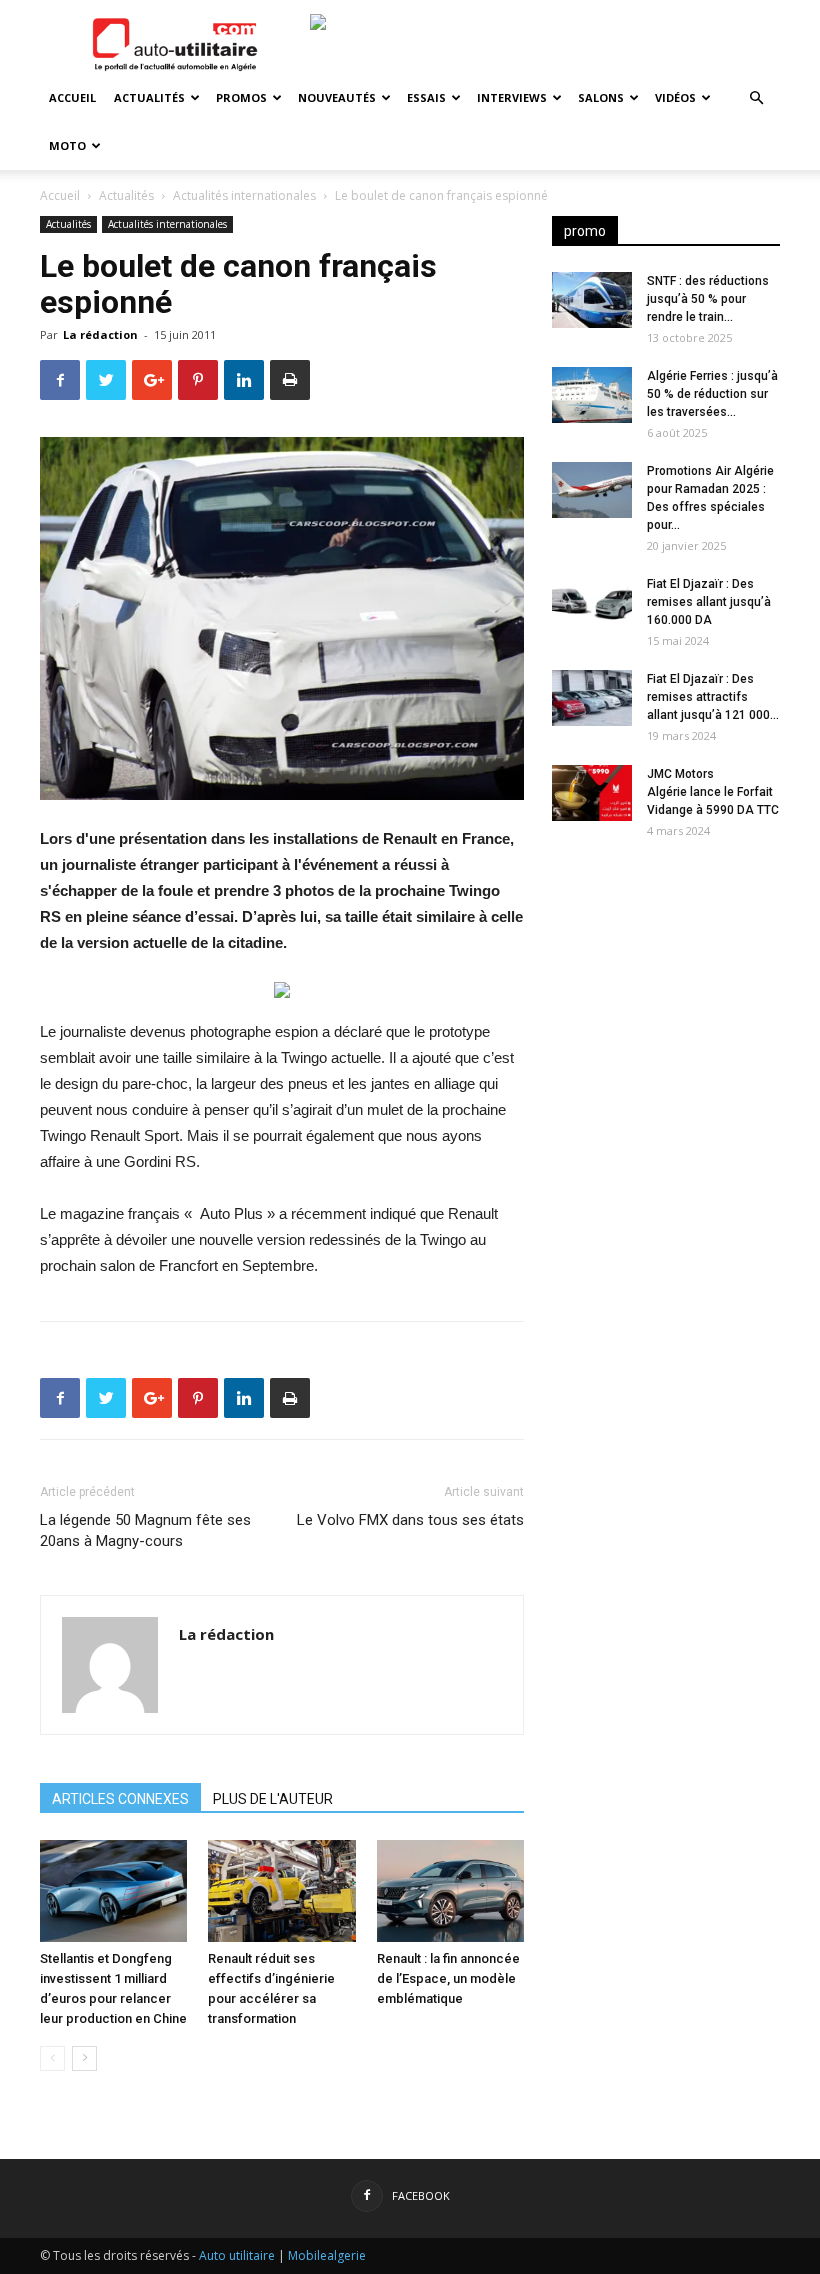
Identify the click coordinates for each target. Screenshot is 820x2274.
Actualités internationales (244, 195)
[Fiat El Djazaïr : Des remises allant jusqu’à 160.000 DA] (592, 603)
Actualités (149, 97)
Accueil (72, 97)
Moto (67, 145)
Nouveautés (337, 97)
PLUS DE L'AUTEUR (273, 1799)
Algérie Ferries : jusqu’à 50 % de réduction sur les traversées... (712, 394)
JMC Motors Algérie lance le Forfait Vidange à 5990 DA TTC (713, 792)
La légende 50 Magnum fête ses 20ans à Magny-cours (145, 1530)
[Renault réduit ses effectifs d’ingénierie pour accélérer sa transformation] (281, 1890)
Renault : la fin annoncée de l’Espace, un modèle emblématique (448, 1978)
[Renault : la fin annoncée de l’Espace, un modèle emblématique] (450, 1890)
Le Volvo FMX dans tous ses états (410, 1520)
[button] (756, 98)
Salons (601, 97)
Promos (241, 97)
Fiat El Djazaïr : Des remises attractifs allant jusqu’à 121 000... (713, 697)
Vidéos (675, 97)
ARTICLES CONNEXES (120, 1799)
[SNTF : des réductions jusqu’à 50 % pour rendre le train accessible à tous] (592, 300)
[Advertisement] (666, 982)
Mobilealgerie (327, 2255)
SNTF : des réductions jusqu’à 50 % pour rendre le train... (708, 299)
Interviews (512, 97)
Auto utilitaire (237, 2255)
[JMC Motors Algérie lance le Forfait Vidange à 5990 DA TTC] (592, 793)
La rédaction (100, 334)
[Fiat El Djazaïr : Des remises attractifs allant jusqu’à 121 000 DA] (592, 698)
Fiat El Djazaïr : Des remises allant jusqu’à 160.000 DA (709, 602)
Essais (426, 97)
